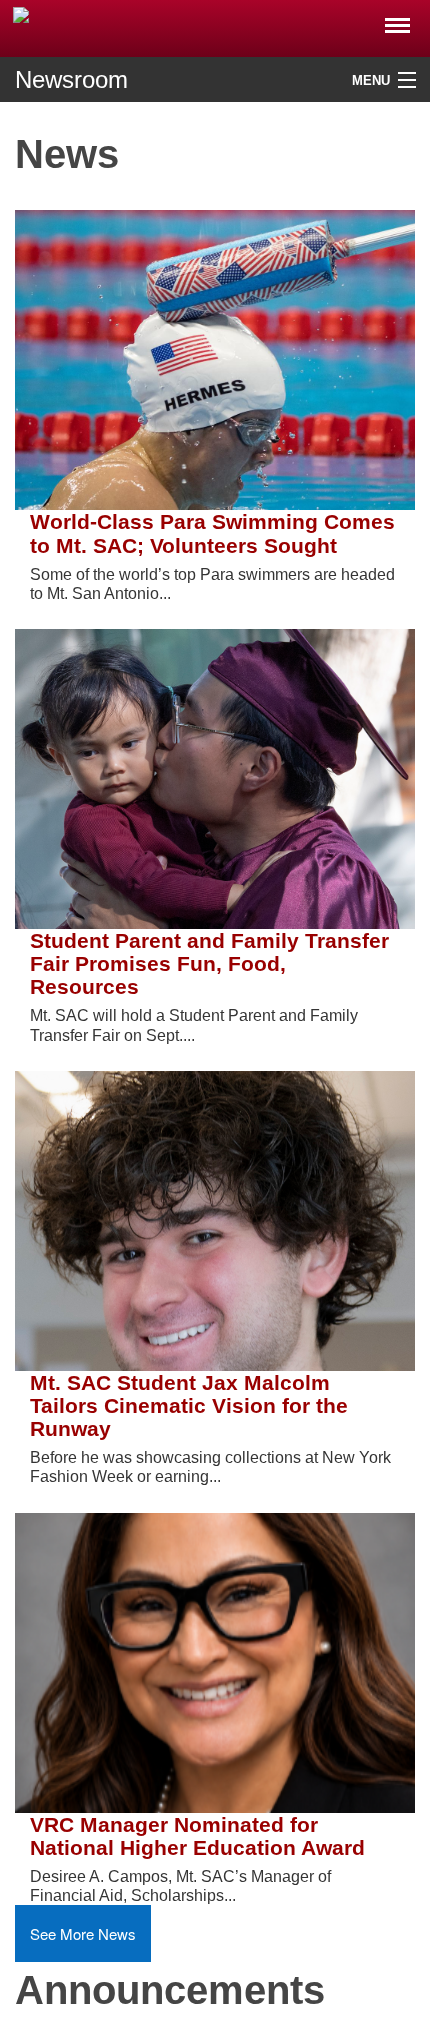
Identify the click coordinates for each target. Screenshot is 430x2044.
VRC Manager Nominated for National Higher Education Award (197, 1836)
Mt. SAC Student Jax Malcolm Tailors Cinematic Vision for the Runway (189, 1405)
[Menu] (397, 19)
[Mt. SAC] (215, 27)
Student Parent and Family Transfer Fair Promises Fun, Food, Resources (209, 963)
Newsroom (71, 79)
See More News (83, 1933)
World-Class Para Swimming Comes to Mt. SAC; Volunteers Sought (212, 533)
